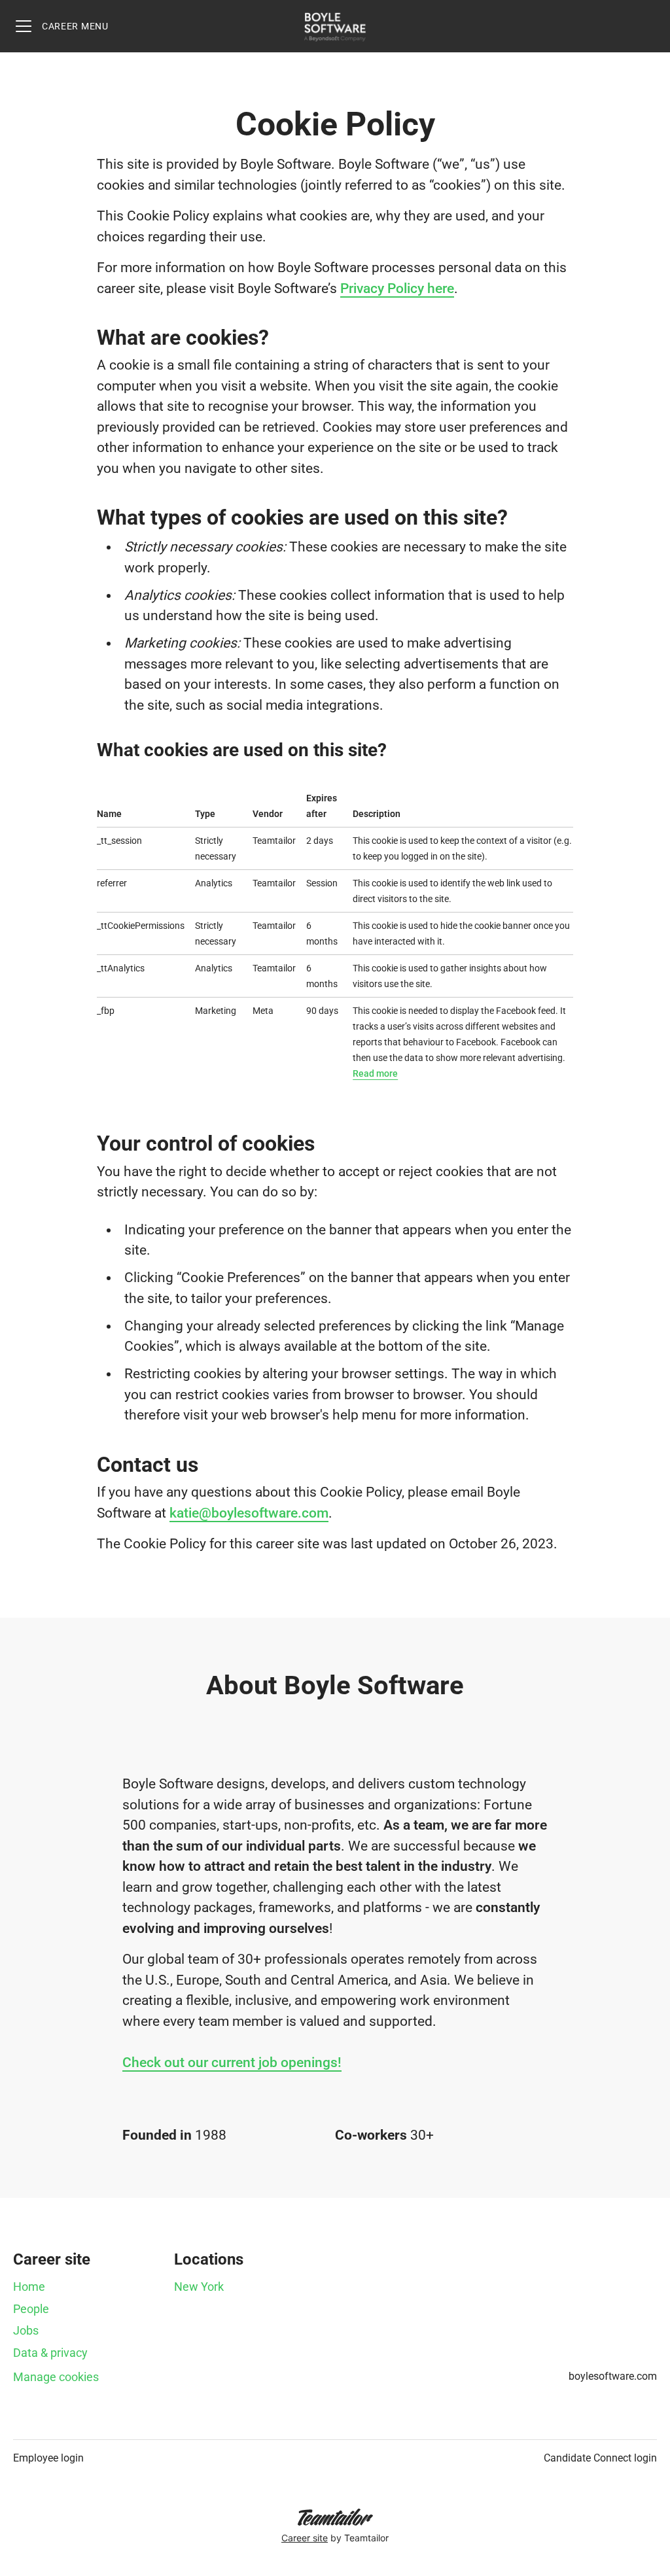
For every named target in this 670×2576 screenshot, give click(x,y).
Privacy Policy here (397, 288)
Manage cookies (56, 2377)
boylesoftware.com (613, 2376)
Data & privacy (50, 2353)
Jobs (26, 2330)
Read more (375, 1073)
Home (29, 2287)
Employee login (48, 2458)
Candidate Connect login (600, 2458)
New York (199, 2287)
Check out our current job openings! (232, 2063)
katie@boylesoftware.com (249, 1513)
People (31, 2309)
